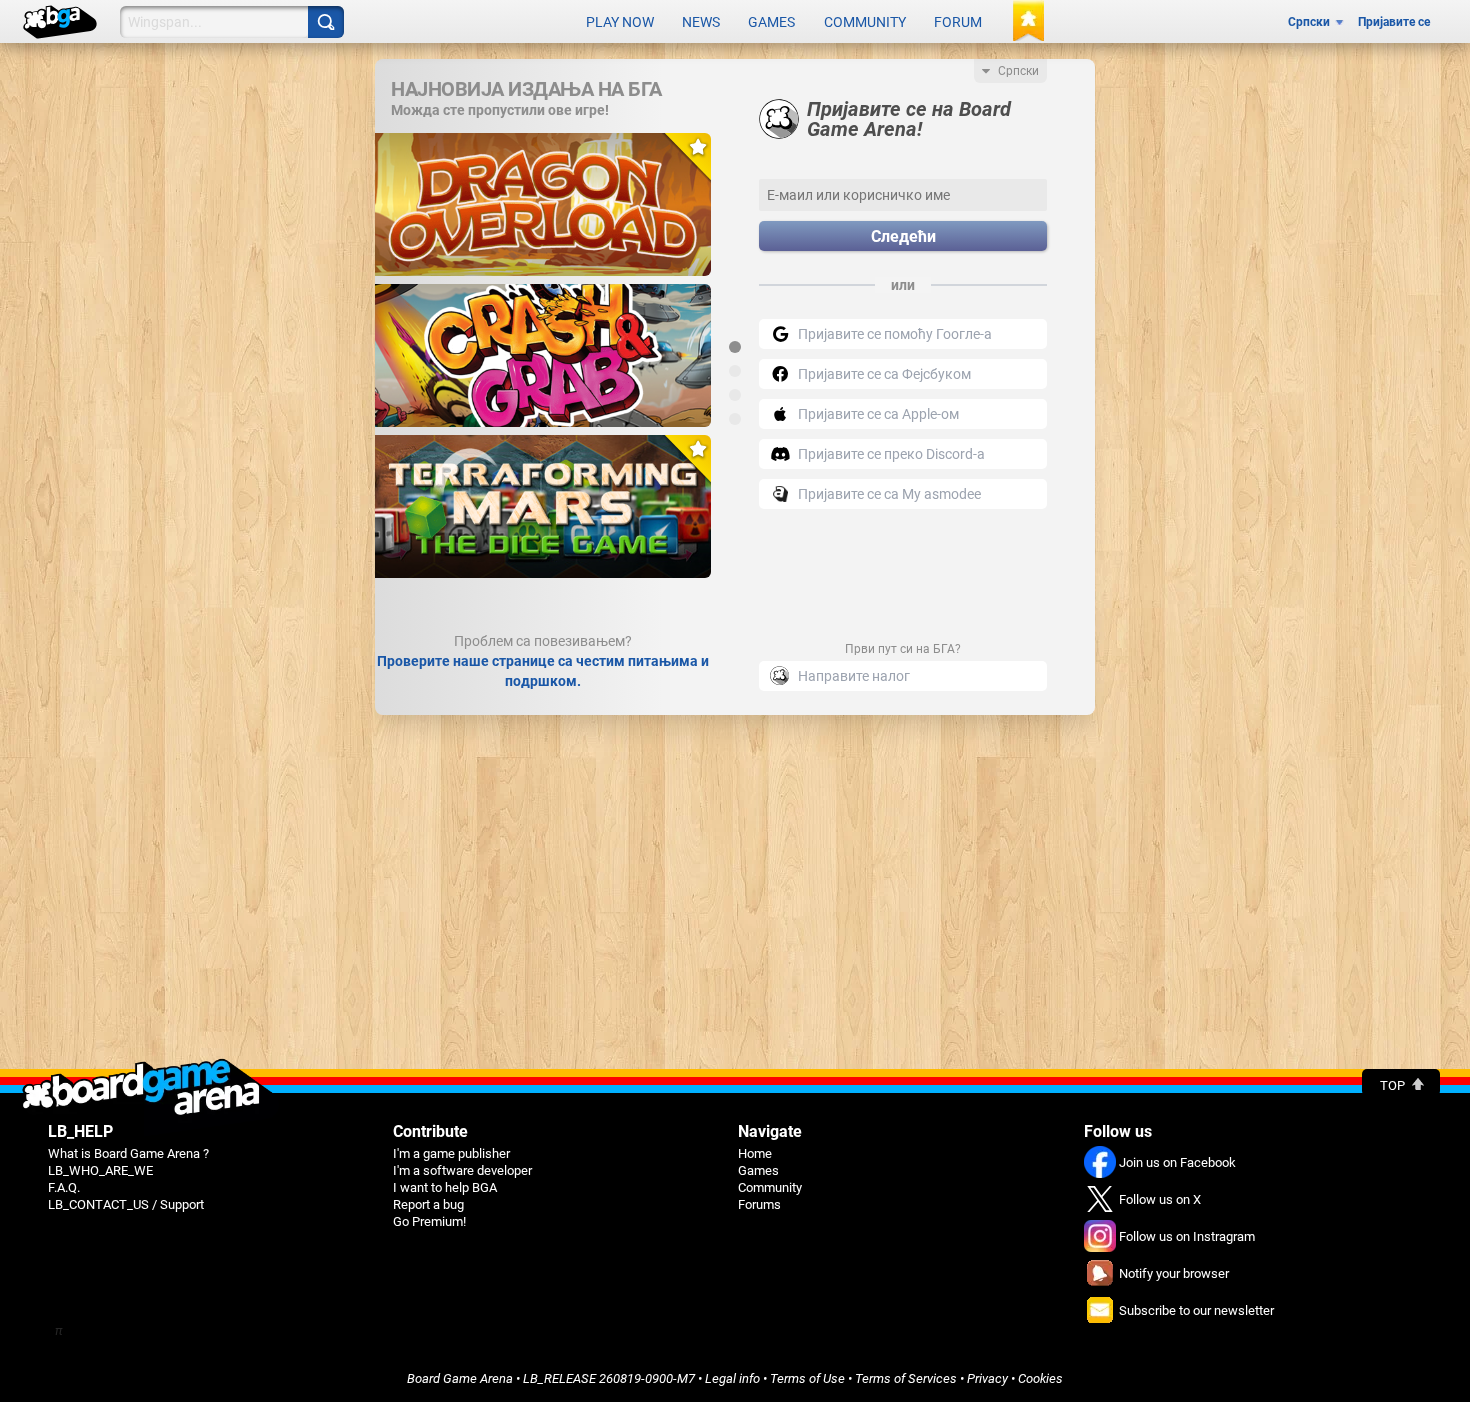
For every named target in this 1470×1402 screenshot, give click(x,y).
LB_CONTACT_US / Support (126, 1204)
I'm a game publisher (451, 1153)
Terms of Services (906, 1378)
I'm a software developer (462, 1170)
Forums (759, 1204)
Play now (620, 22)
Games (771, 22)
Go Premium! (429, 1221)
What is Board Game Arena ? (128, 1153)
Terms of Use (807, 1378)
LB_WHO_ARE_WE (100, 1170)
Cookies (1040, 1378)
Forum (958, 22)
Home (755, 1153)
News (701, 22)
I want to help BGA (445, 1187)
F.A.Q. (64, 1187)
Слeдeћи (903, 236)
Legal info (732, 1378)
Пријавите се (1394, 22)
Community (865, 22)
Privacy (987, 1378)
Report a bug (428, 1204)
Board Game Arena (460, 1378)
